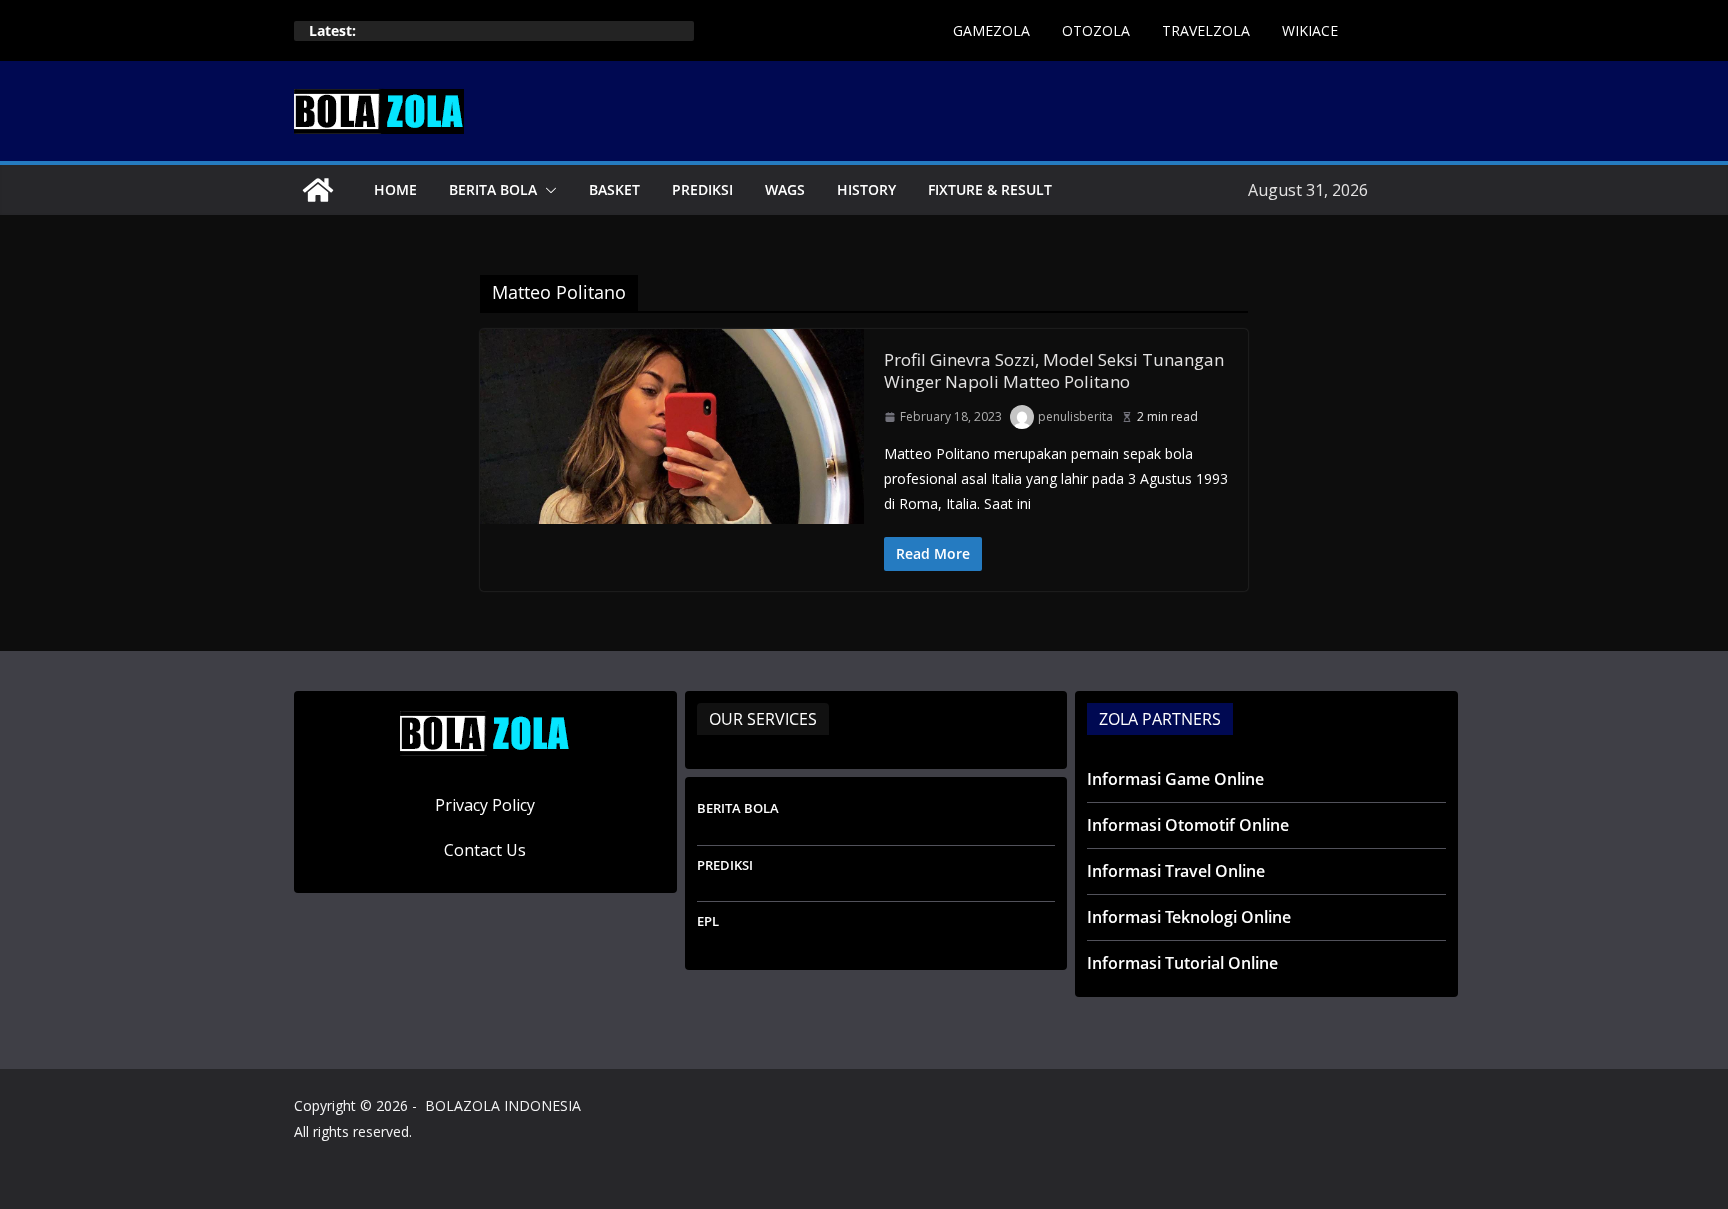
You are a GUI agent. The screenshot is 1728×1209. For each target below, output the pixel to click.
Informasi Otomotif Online (1188, 825)
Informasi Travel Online (1176, 871)
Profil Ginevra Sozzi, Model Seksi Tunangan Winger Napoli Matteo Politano (1054, 370)
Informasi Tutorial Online (1182, 963)
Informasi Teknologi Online (1189, 917)
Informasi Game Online (1175, 779)
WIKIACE (1310, 30)
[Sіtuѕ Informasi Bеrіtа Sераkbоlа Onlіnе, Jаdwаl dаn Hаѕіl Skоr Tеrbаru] (318, 190)
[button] (547, 190)
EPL (708, 921)
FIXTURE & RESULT (990, 189)
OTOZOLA (1096, 30)
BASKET (614, 189)
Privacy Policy (485, 805)
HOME (395, 189)
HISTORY (866, 189)
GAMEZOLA (991, 30)
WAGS (785, 189)
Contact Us (485, 850)
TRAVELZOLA (1206, 30)
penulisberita (1075, 416)
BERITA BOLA (493, 189)
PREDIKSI (702, 189)
